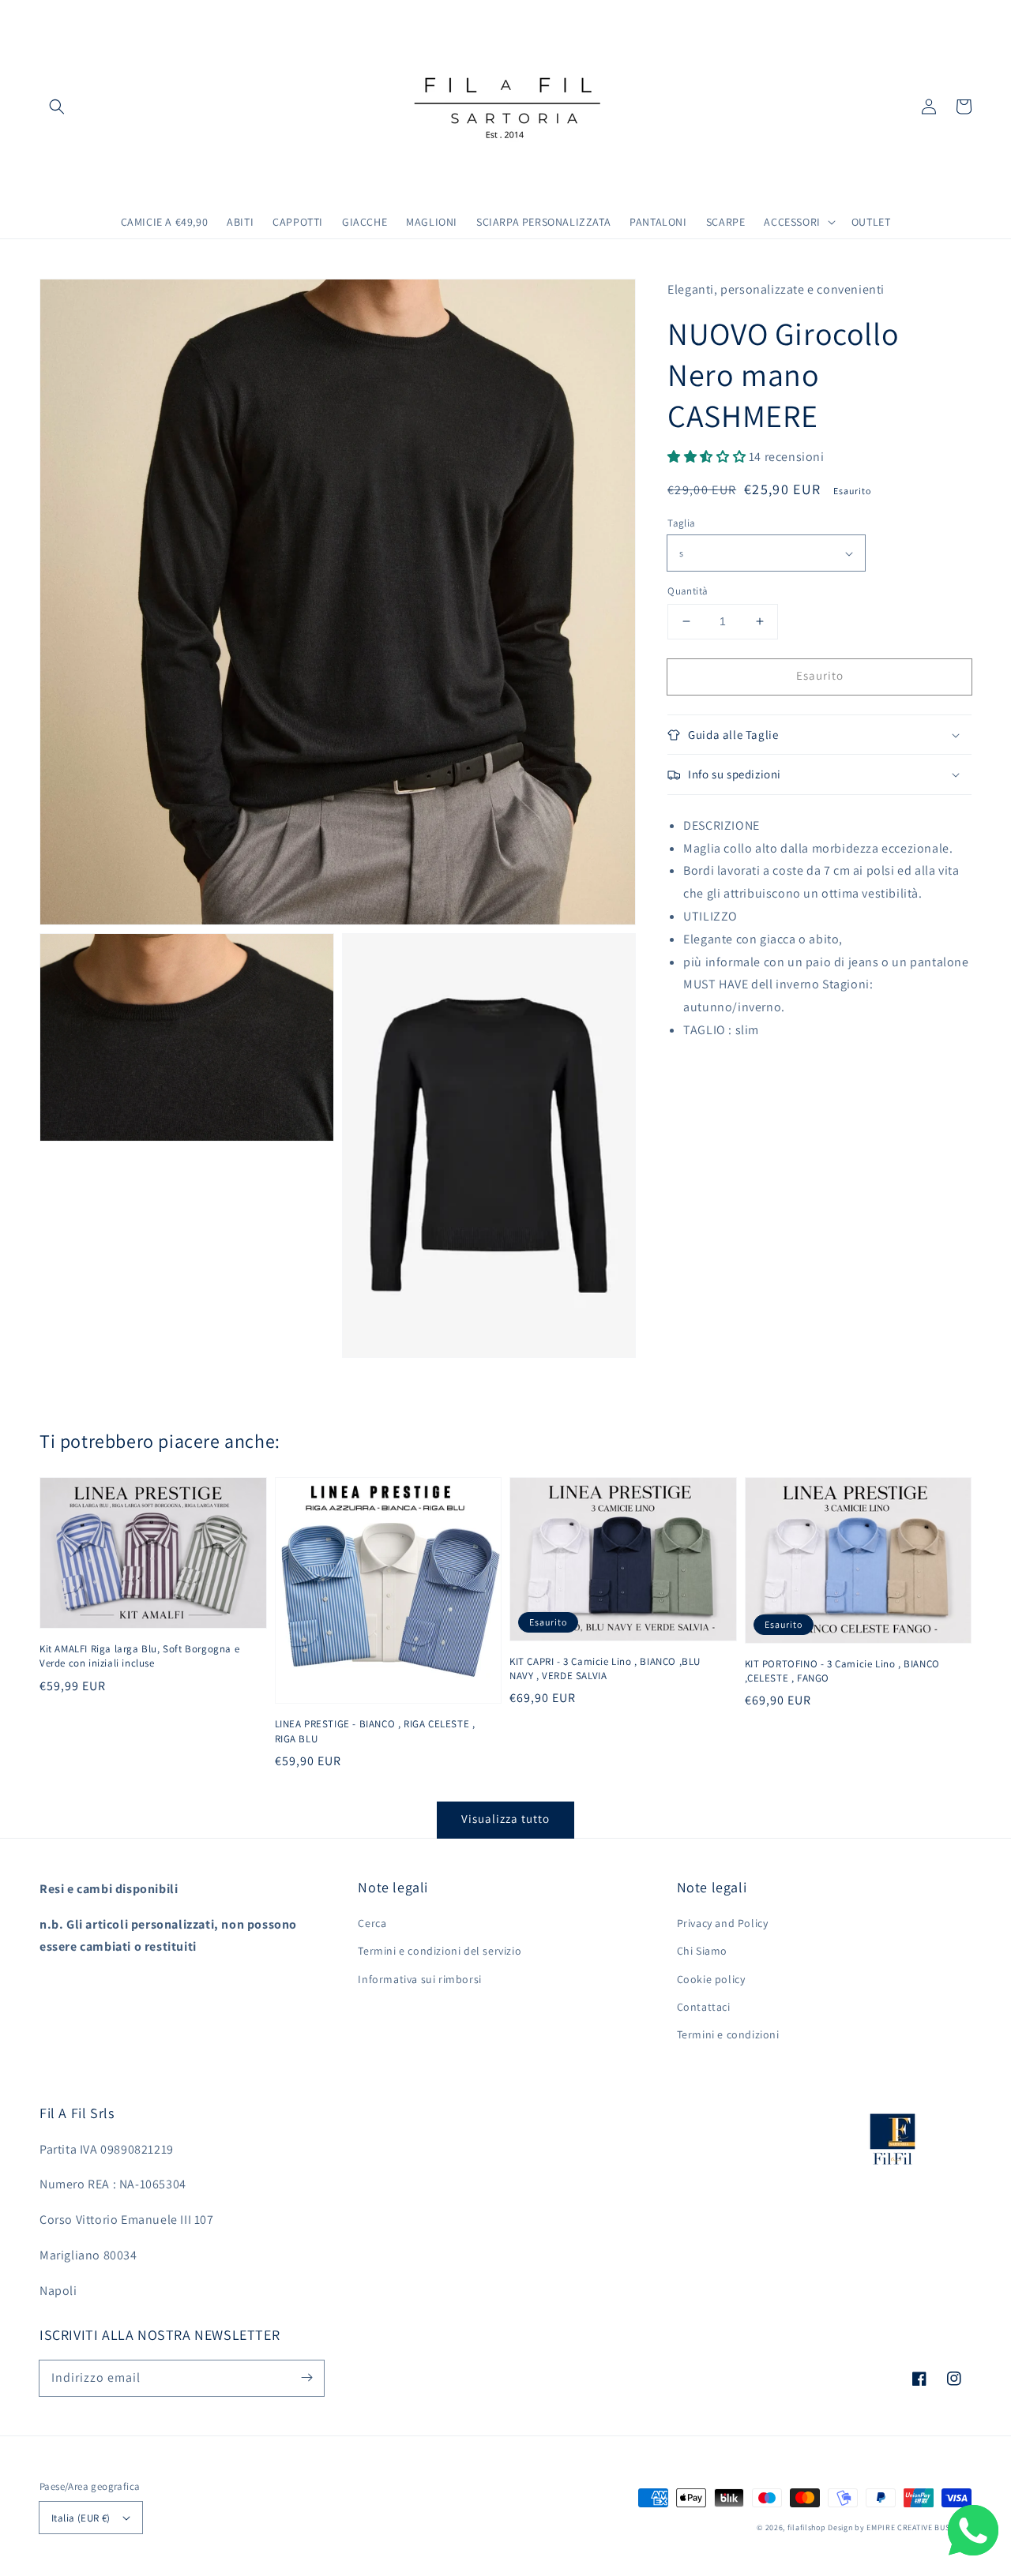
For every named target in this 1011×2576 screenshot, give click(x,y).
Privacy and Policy (723, 1923)
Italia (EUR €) (81, 2518)
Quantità (688, 591)
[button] (57, 107)
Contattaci (704, 2007)
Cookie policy (711, 1979)
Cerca (372, 1923)
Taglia (681, 523)
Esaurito (820, 675)
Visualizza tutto (505, 1819)
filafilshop (807, 2527)
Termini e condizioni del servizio (440, 1951)
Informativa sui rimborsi (419, 1979)
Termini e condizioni (728, 2034)
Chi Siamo (702, 1951)
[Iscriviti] (306, 2378)
